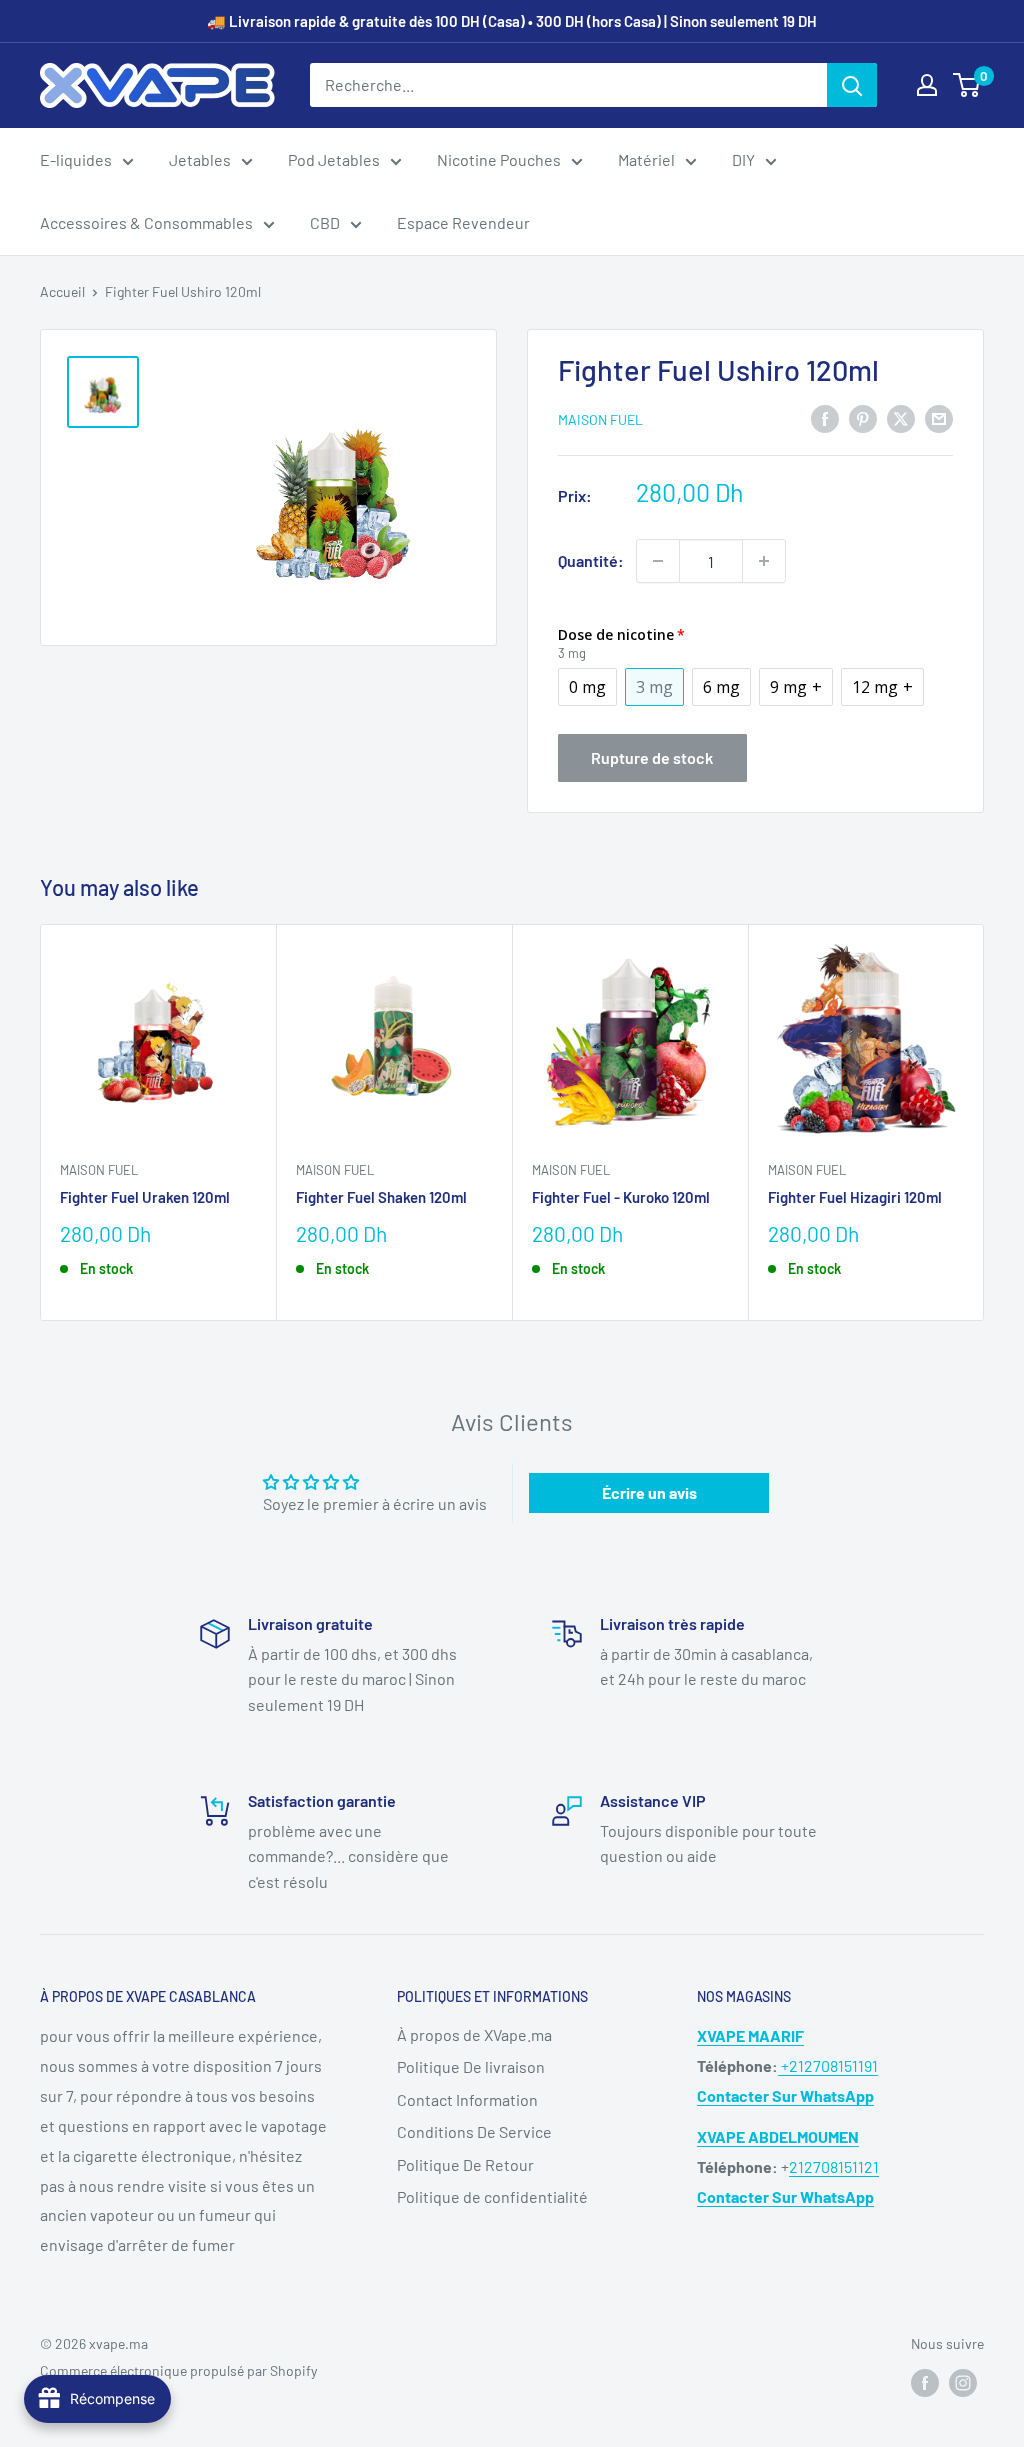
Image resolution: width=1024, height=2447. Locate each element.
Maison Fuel (600, 419)
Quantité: (591, 560)
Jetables (200, 159)
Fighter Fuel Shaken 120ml (381, 1197)
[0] (967, 85)
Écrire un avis (649, 1492)
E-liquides (76, 159)
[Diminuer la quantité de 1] (658, 561)
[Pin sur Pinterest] (863, 417)
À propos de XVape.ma (474, 2034)
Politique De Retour (465, 2164)
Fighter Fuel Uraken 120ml (145, 1197)
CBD (325, 222)
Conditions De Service (474, 2131)
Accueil (62, 291)
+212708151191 (828, 2065)
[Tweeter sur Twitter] (901, 417)
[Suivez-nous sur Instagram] (963, 2383)
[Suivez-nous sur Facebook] (925, 2383)
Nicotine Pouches (499, 159)
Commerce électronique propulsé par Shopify (178, 2370)
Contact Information (467, 2099)
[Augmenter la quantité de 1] (764, 561)
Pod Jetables (334, 159)
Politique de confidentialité (492, 2196)
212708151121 (834, 2166)
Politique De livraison (471, 2066)
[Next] (984, 1122)
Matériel (646, 159)
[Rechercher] (852, 85)
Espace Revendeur (463, 222)
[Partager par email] (939, 417)
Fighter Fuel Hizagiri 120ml (855, 1197)
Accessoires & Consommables (146, 222)
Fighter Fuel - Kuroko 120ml (621, 1197)
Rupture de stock (652, 757)
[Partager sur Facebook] (825, 417)
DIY (743, 159)
